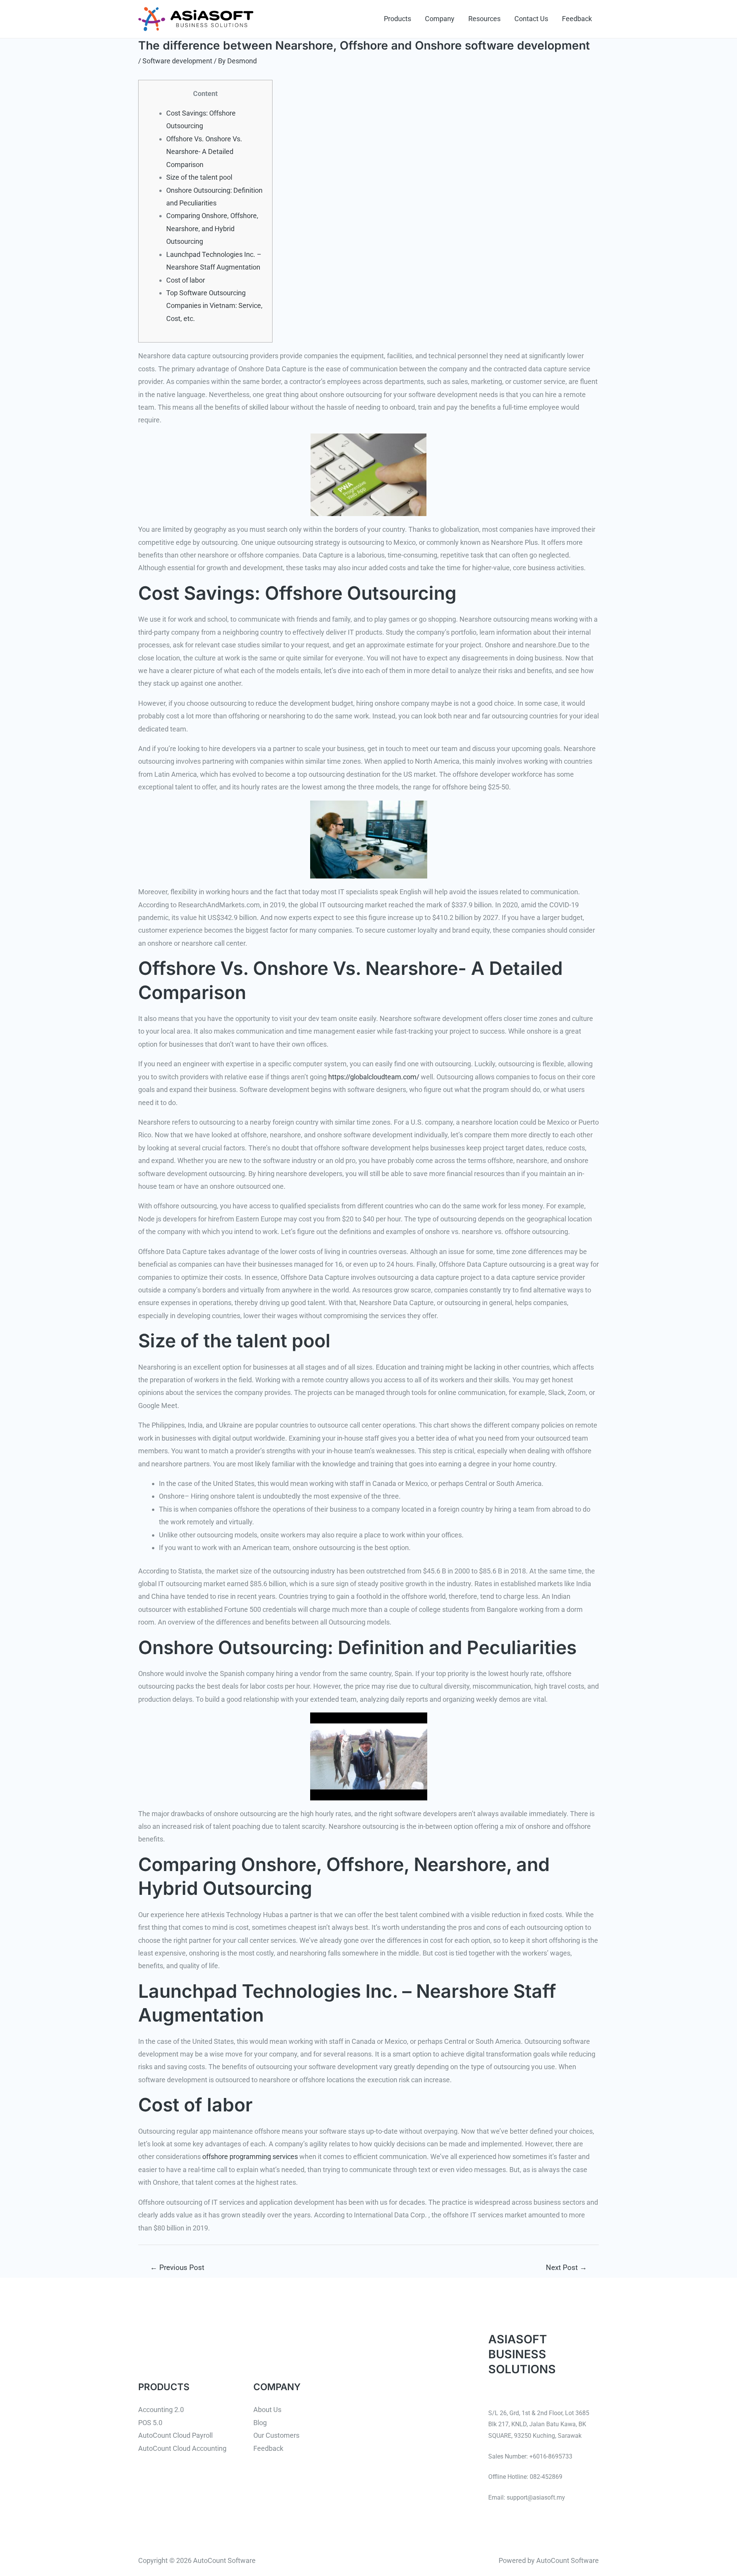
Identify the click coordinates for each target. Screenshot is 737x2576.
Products (397, 19)
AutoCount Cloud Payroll (175, 2435)
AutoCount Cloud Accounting (182, 2448)
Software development (177, 61)
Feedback (577, 19)
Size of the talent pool (199, 177)
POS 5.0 (150, 2423)
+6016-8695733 (551, 2456)
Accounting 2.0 (161, 2410)
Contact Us (531, 19)
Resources (484, 19)
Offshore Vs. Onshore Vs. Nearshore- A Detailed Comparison (204, 152)
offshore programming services (250, 2157)
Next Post (566, 2267)
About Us (267, 2410)
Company (440, 19)
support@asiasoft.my (536, 2497)
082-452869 (546, 2477)
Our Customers (276, 2435)
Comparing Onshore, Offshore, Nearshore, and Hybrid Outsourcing (212, 228)
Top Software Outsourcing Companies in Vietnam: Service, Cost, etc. (214, 306)
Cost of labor (186, 280)
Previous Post (177, 2267)
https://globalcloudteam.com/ (374, 1077)
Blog (260, 2423)
